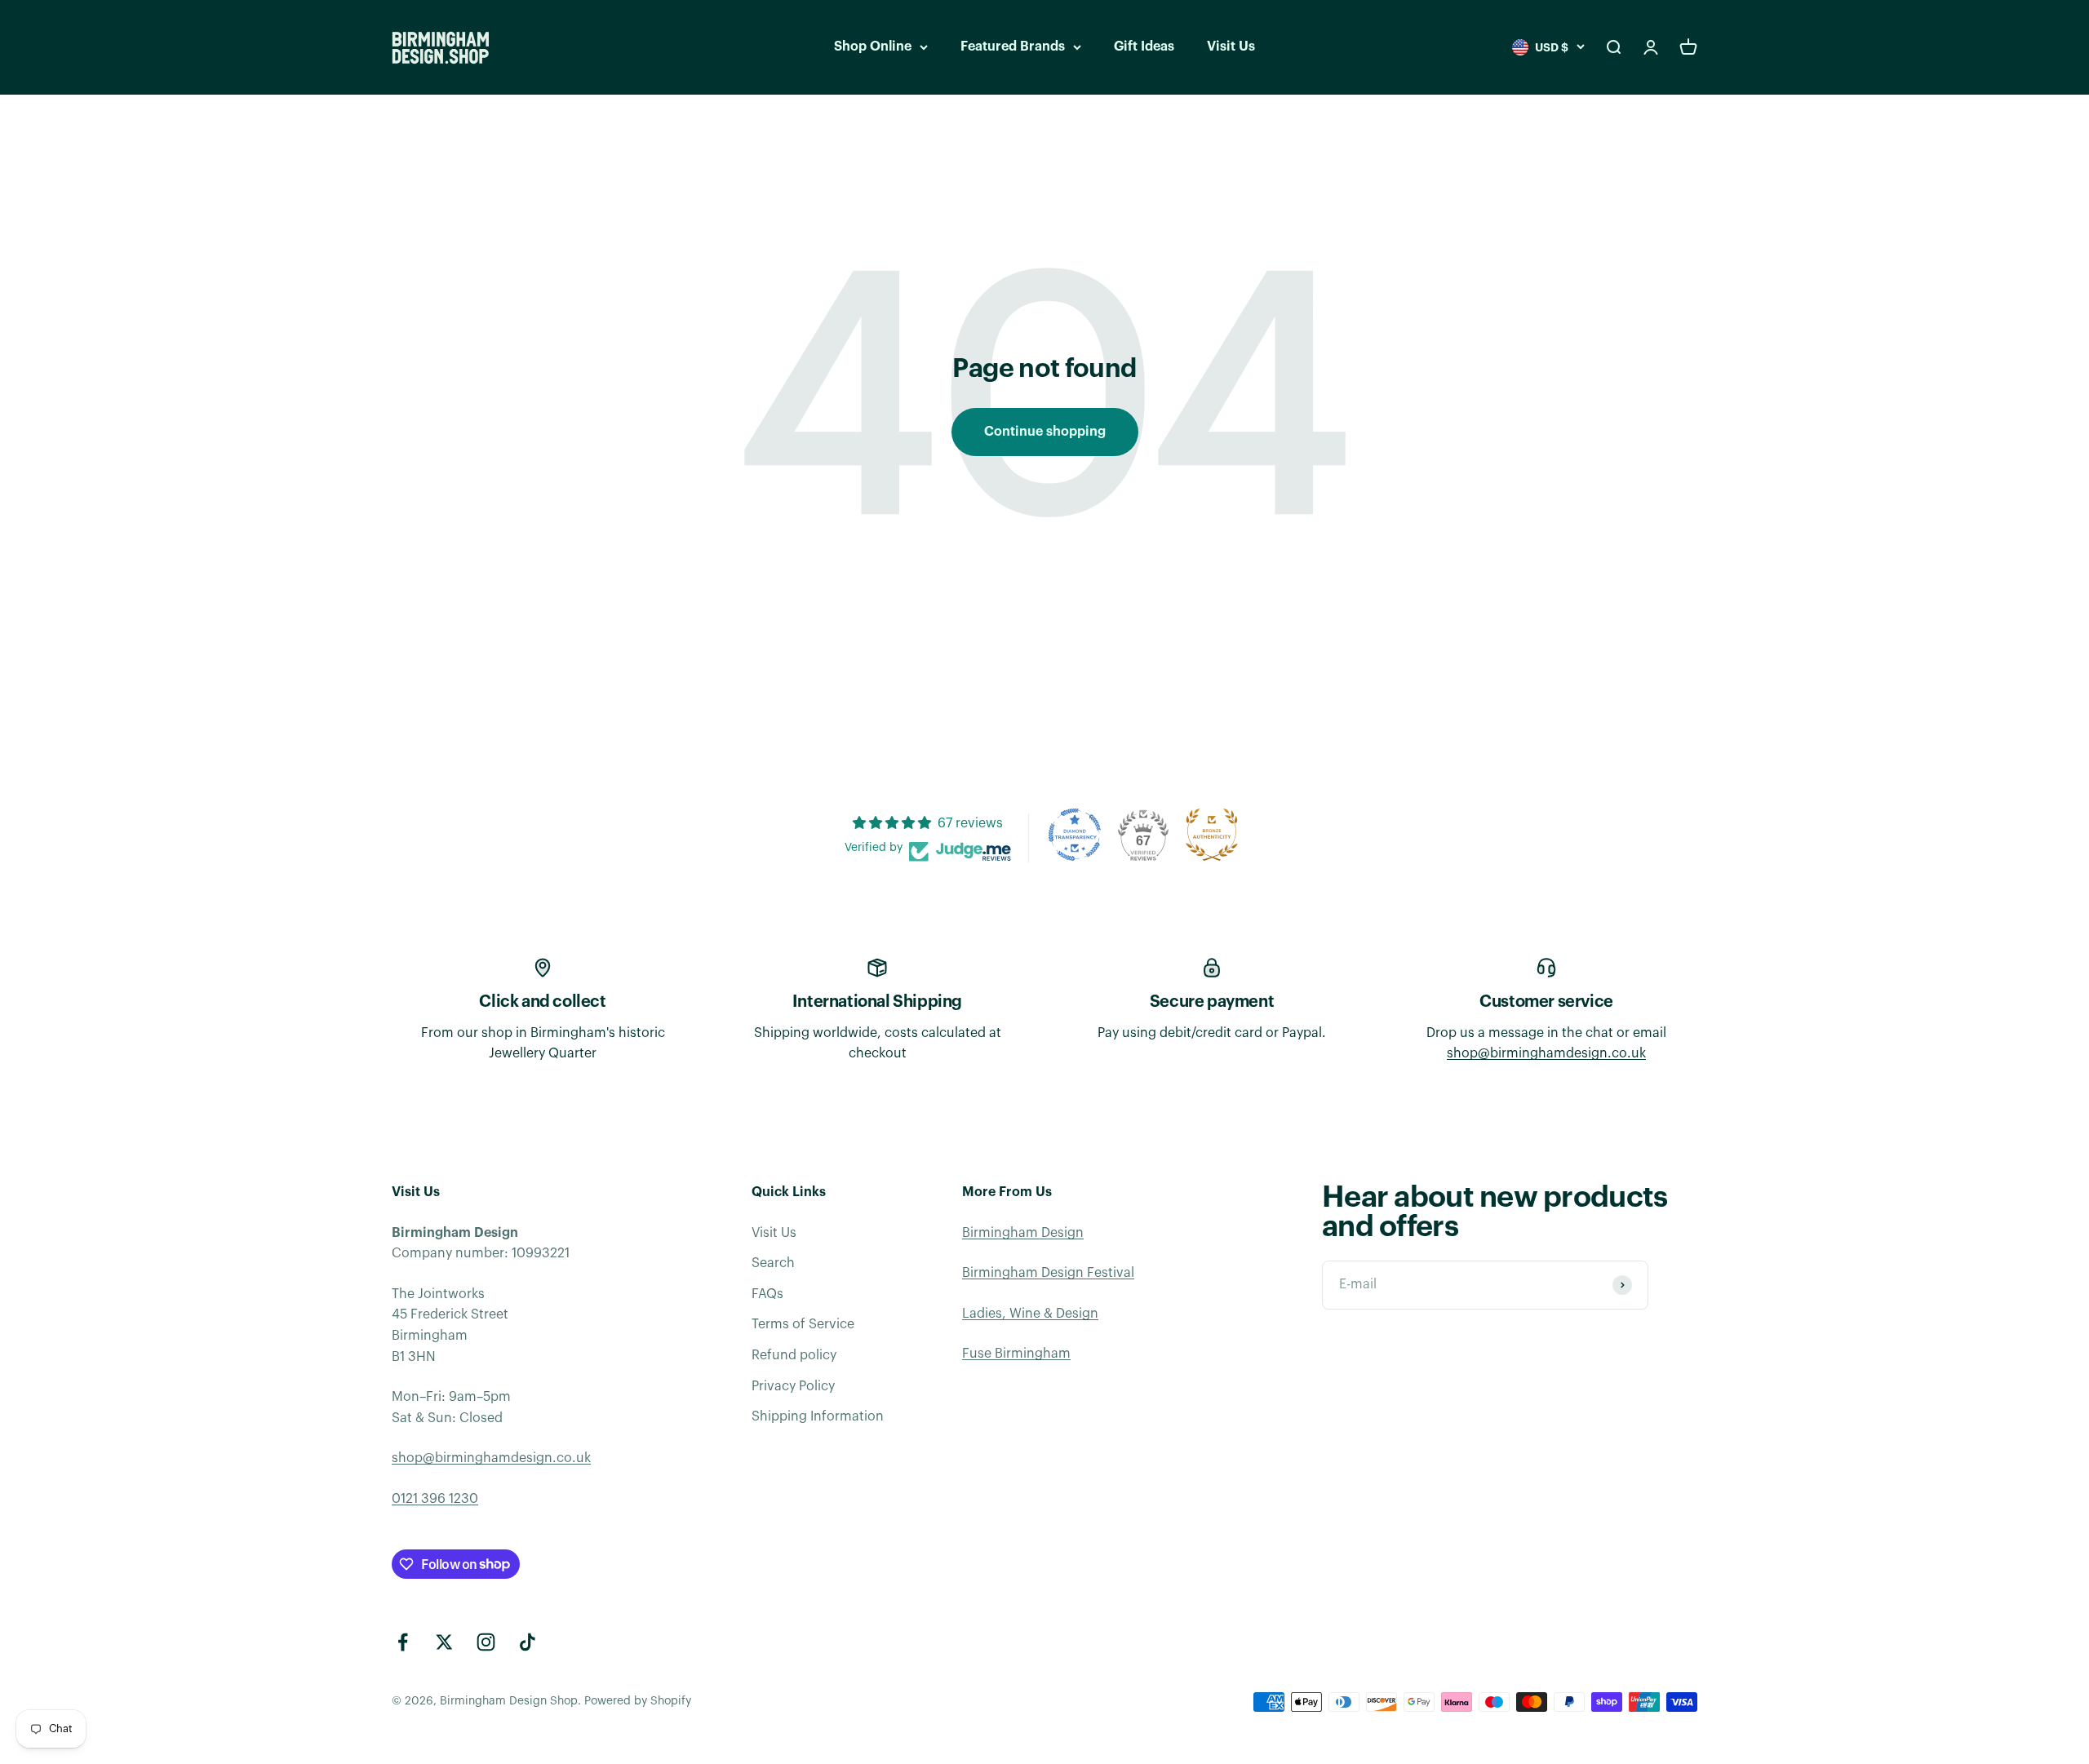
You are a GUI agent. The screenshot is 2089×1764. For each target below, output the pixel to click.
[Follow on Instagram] (486, 1642)
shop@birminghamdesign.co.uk (1546, 1053)
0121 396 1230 (435, 1499)
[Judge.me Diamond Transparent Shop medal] (1075, 835)
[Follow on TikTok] (528, 1642)
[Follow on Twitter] (444, 1642)
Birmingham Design (1023, 1233)
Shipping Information (818, 1416)
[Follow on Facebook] (403, 1642)
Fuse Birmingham (1016, 1354)
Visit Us (1231, 47)
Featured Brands (1013, 47)
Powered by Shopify (638, 1701)
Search (773, 1263)
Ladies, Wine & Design (1030, 1314)
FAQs (767, 1294)
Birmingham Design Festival (1048, 1273)
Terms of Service (803, 1324)
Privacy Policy (793, 1386)
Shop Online (873, 47)
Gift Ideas (1144, 47)
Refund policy (794, 1355)
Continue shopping (1045, 432)
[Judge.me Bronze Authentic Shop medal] (1212, 835)
